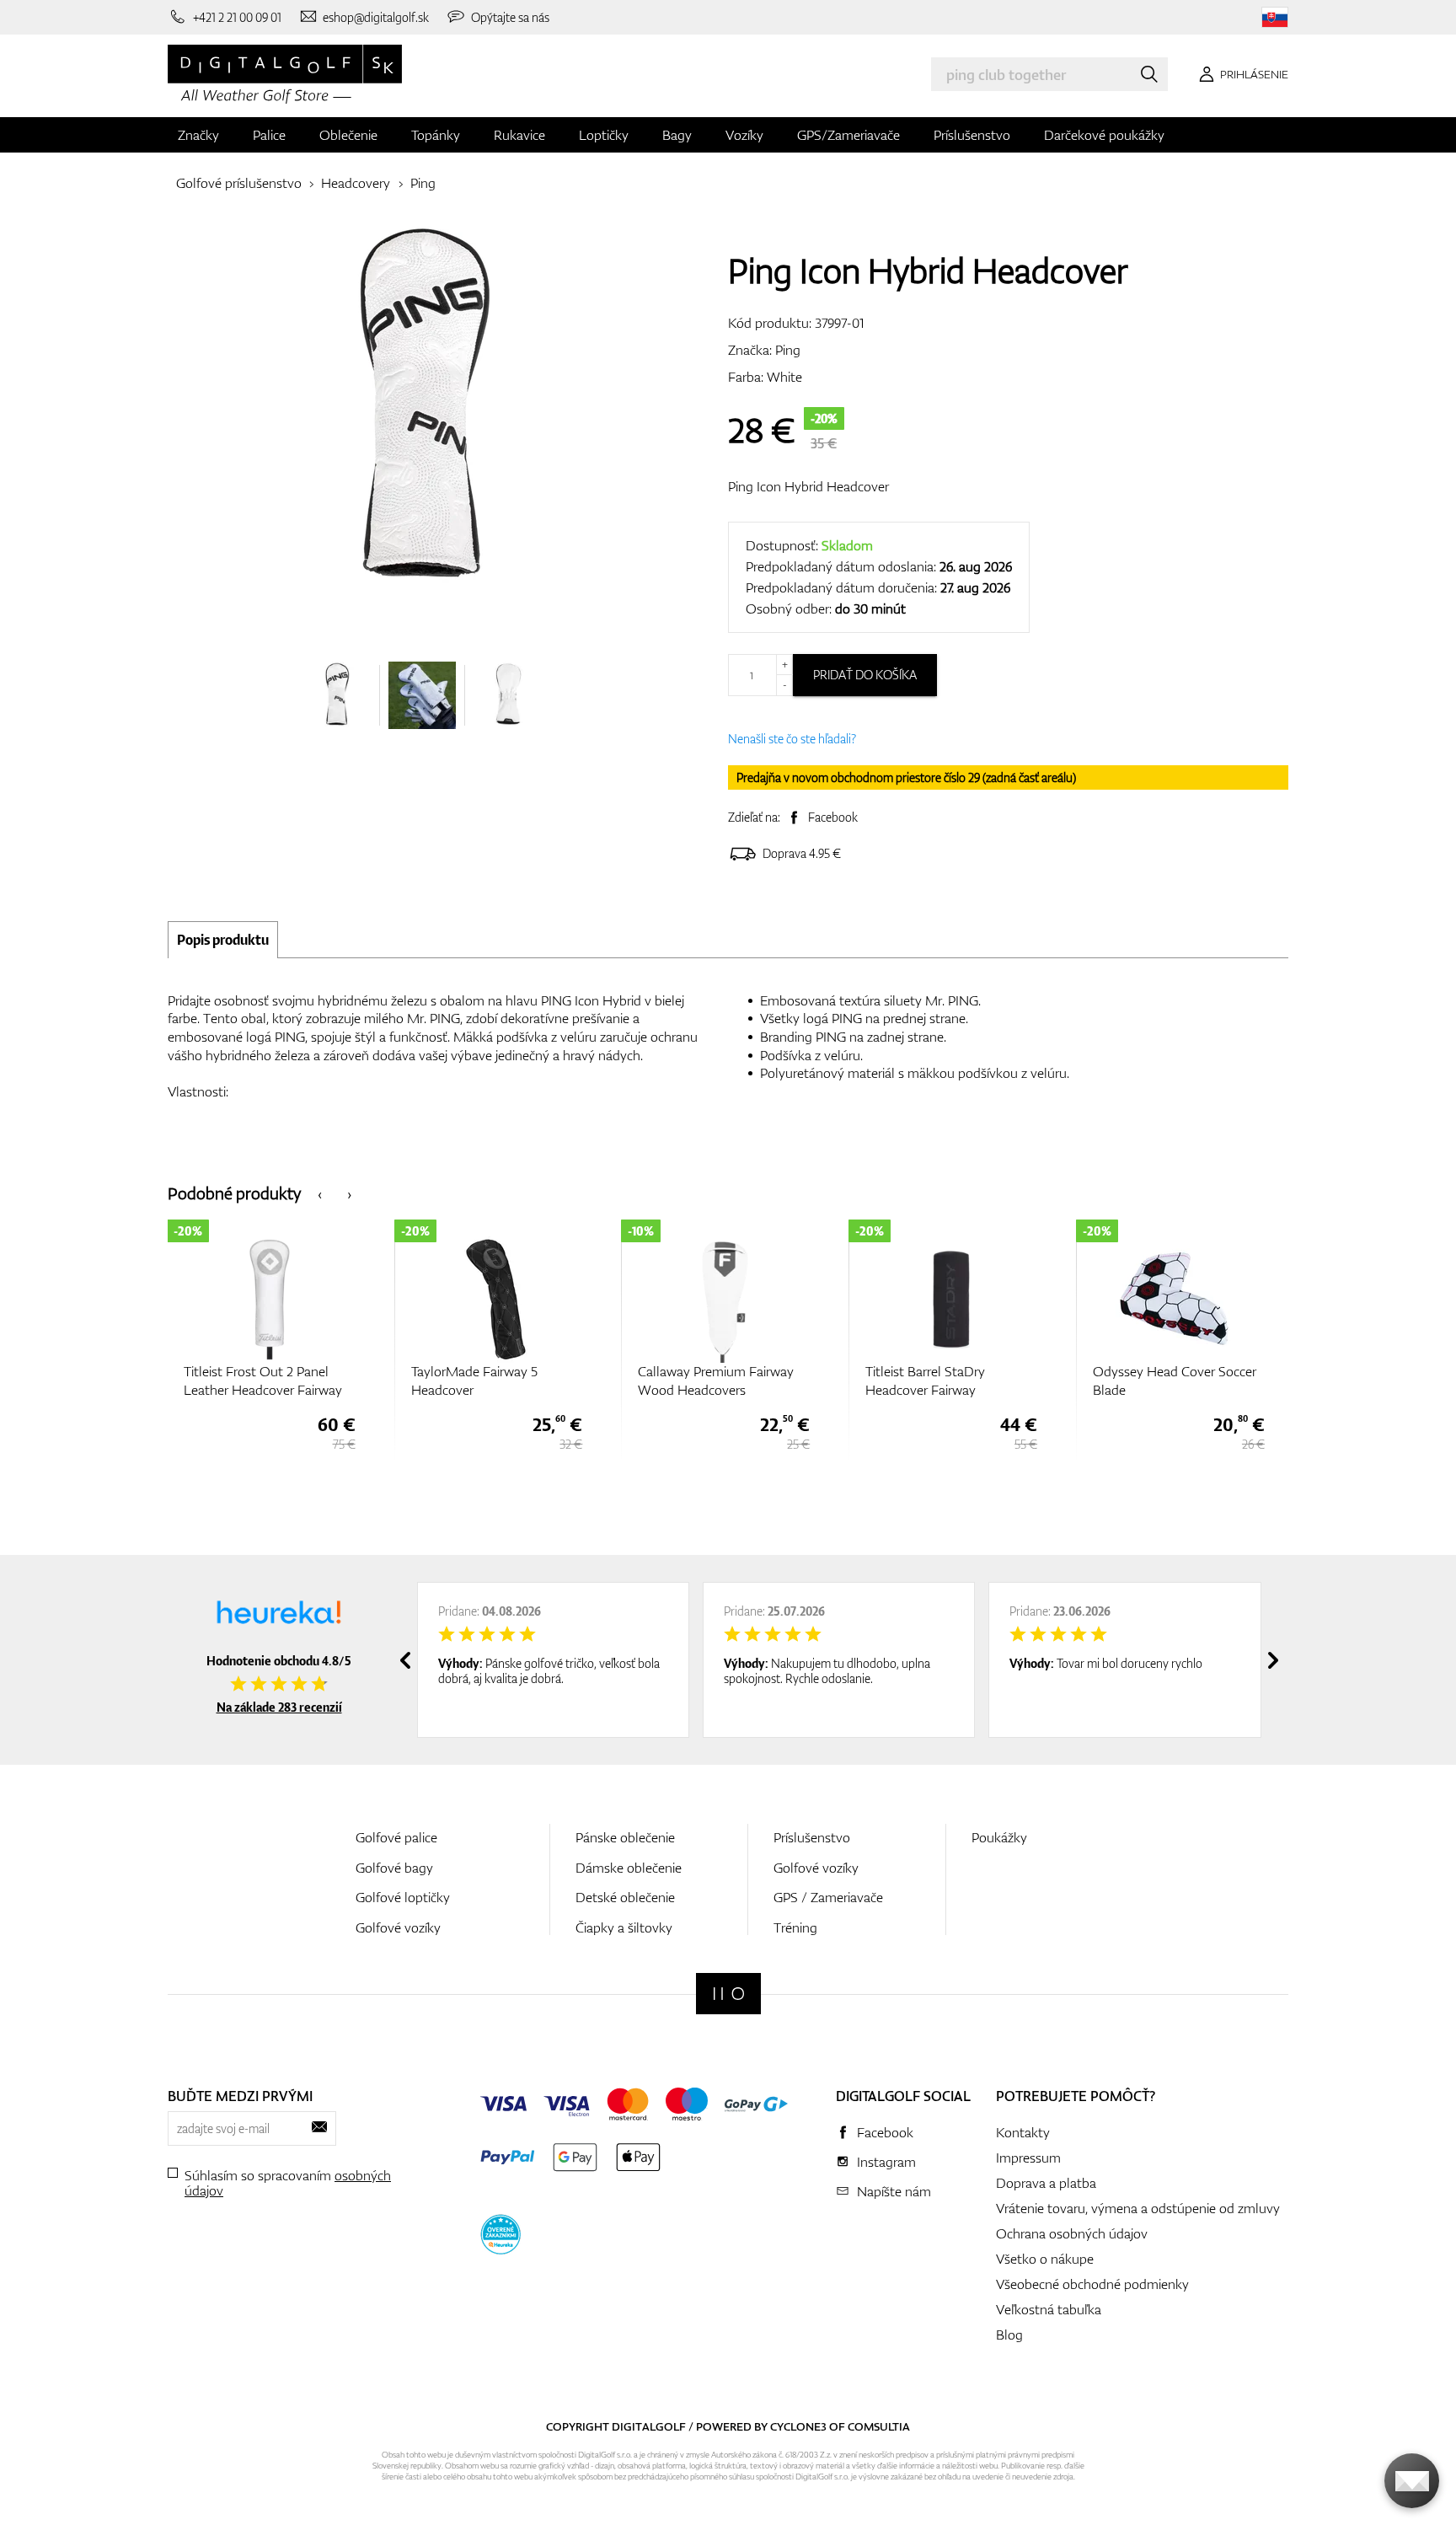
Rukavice (519, 135)
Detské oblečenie (625, 1897)
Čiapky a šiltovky (624, 1927)
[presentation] (320, 1193)
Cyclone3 (798, 2426)
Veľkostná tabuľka (1049, 2309)
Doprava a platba (1046, 2183)
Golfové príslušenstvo (239, 183)
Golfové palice (396, 1837)
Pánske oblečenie (625, 1837)
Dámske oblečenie (629, 1868)
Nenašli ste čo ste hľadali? (792, 739)
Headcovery (356, 183)
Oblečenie (348, 135)
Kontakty (1023, 2132)
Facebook (833, 817)
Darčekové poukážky (1104, 135)
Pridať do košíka (865, 675)
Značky (198, 135)
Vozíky (744, 135)
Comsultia (879, 2426)
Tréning (795, 1927)
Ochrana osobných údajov (1072, 2233)
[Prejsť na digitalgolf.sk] (1275, 17)
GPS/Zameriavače (848, 135)
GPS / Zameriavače (828, 1897)
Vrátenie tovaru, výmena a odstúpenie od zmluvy (1138, 2208)
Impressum (1028, 2158)
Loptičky (604, 135)
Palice (269, 135)
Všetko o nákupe (1045, 2259)
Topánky (436, 135)
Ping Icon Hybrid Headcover (808, 486)
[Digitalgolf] (728, 1994)
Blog (1009, 2335)
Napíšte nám (894, 2191)
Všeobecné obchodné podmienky (1092, 2284)
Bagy (677, 135)
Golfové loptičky (403, 1897)
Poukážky (999, 1837)
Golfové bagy (394, 1868)
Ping (423, 183)
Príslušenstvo (972, 135)
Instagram (886, 2162)
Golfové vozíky (398, 1927)
